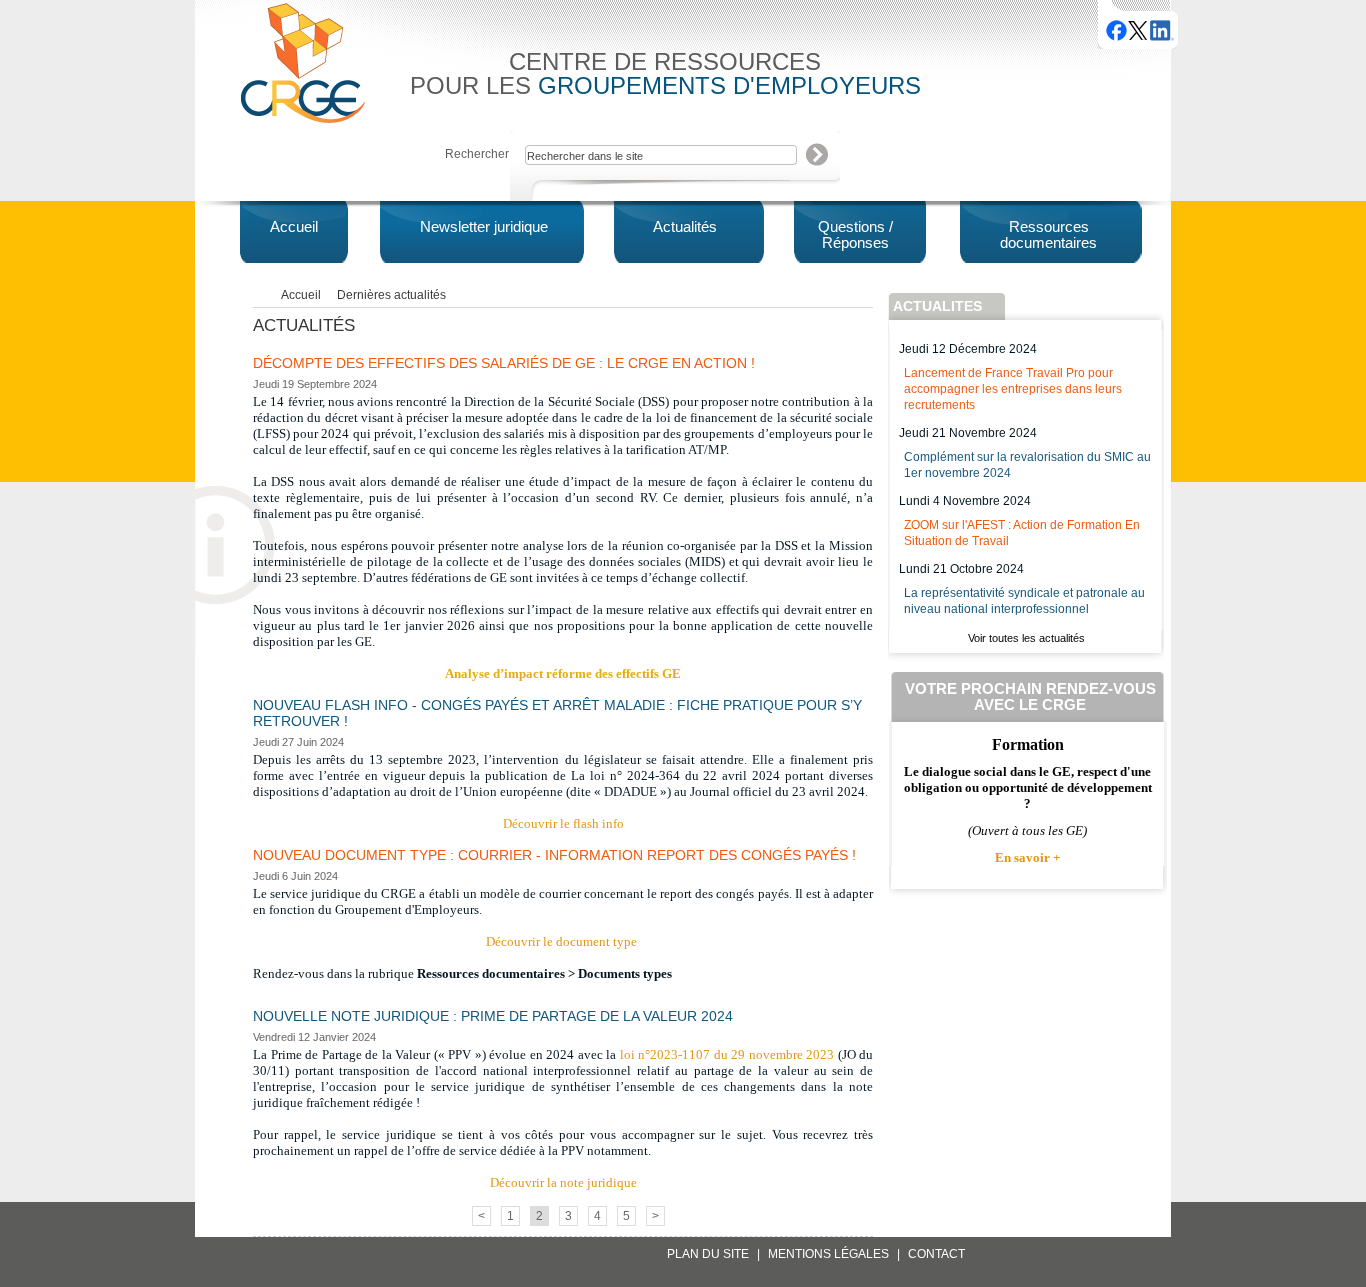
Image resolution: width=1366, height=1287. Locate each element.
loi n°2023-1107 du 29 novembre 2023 (727, 1054)
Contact (936, 1254)
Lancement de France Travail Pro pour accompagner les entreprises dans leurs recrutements (1013, 389)
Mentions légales (828, 1254)
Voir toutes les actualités (1026, 638)
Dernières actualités (391, 295)
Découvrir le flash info (563, 823)
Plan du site (708, 1254)
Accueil (301, 295)
